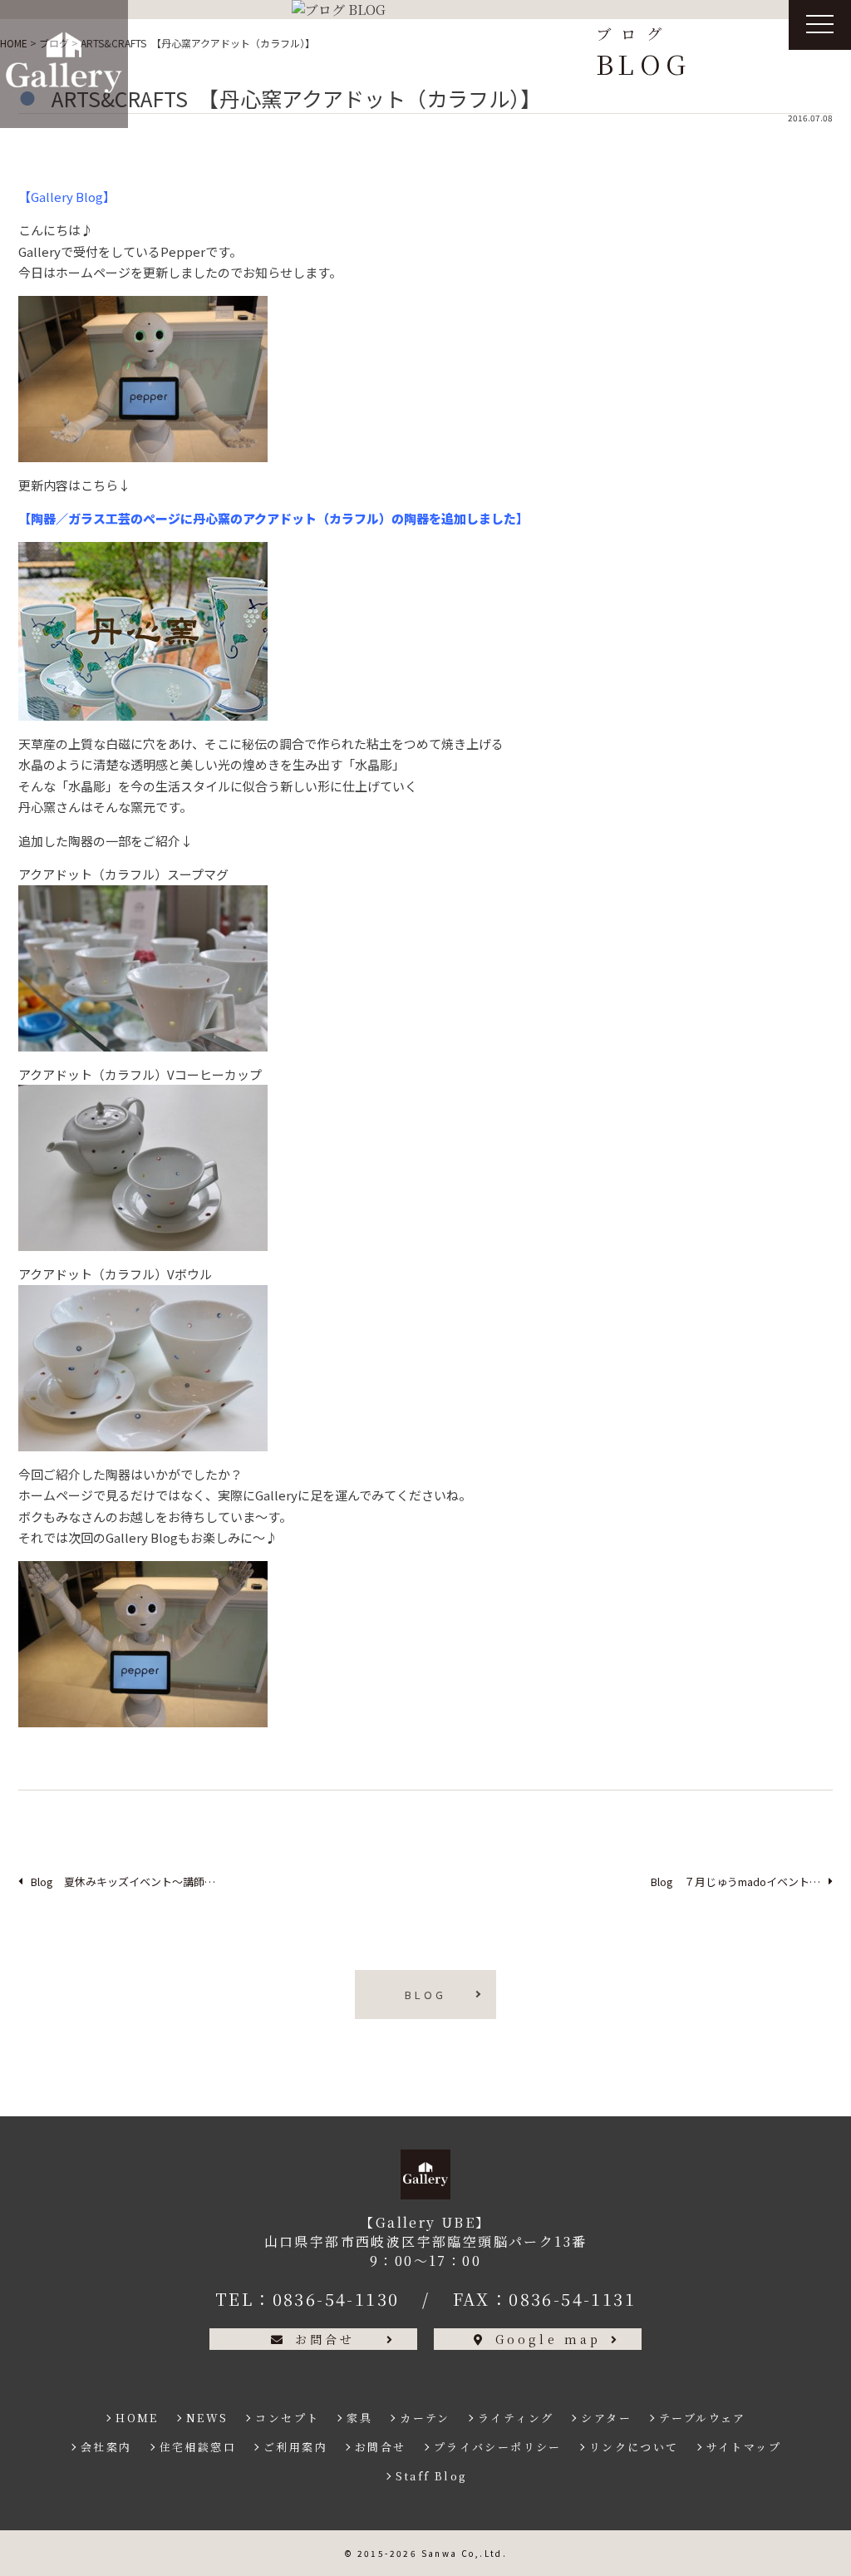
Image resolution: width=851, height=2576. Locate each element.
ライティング (516, 2418)
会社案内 (106, 2447)
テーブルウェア (703, 2418)
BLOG (425, 1995)
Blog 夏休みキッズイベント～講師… (123, 1882)
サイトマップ (744, 2447)
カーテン (425, 2418)
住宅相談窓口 (198, 2447)
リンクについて (634, 2447)
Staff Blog (431, 2476)
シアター (606, 2418)
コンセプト (287, 2418)
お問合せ (325, 2339)
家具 (359, 2418)
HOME (137, 2418)
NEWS (207, 2418)
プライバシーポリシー (498, 2447)
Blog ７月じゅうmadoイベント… (735, 1882)
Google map (548, 2339)
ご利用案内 (295, 2447)
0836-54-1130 (336, 2299)
